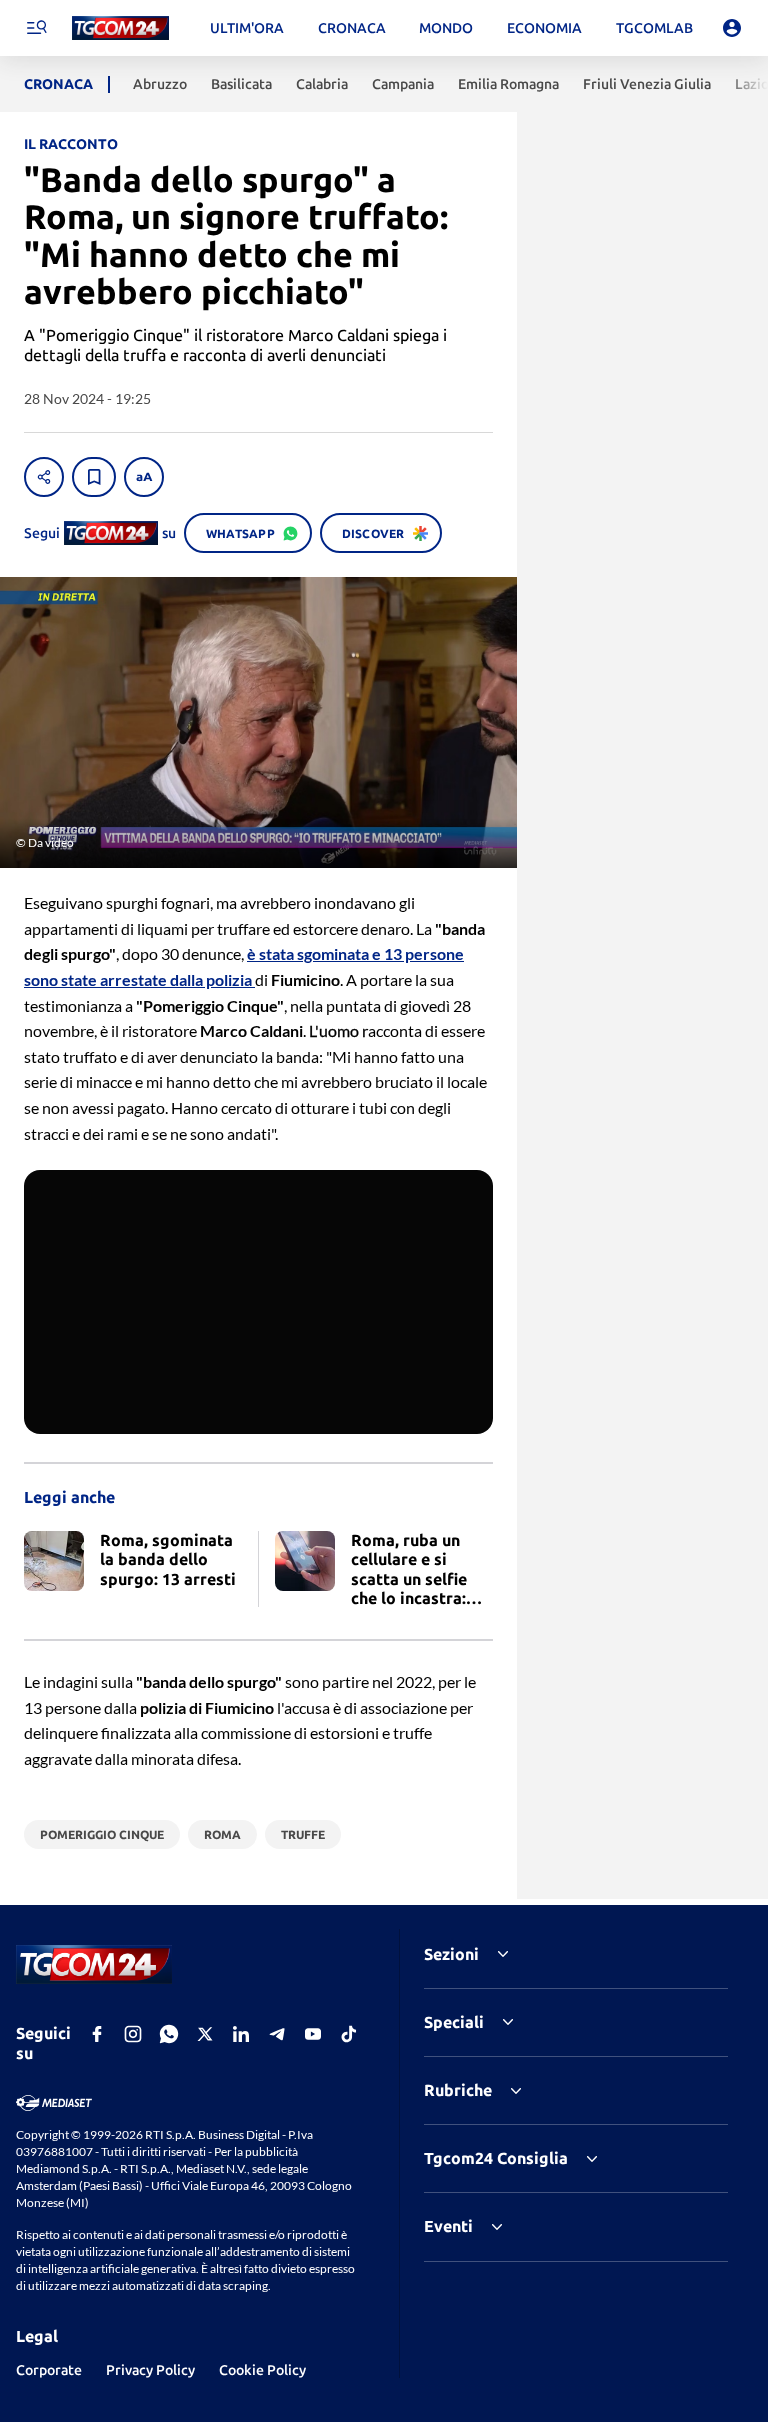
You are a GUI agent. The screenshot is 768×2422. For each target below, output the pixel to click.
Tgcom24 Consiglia (496, 2158)
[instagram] (133, 2034)
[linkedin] (241, 2034)
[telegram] (277, 2034)
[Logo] (120, 28)
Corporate (49, 2370)
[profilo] (732, 28)
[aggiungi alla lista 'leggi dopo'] (94, 477)
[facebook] (97, 2034)
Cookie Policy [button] (262, 2370)
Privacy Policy (150, 2370)
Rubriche (458, 2090)
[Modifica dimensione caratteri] (144, 477)
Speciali (454, 2022)
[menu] (36, 28)
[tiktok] (349, 2034)
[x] (205, 2034)
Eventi (448, 2226)
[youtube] (313, 2034)
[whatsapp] (169, 2034)
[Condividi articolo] (44, 477)
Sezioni (451, 1954)
